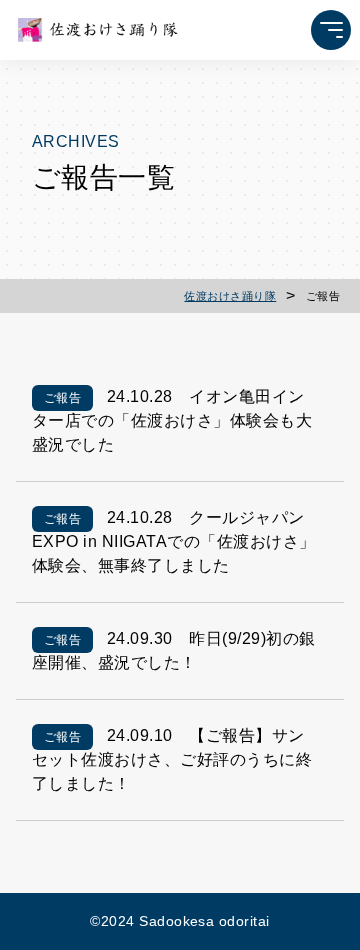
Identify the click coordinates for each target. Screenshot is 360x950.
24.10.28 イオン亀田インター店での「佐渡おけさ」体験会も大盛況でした (172, 420)
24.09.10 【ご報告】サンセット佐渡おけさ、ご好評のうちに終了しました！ (172, 759)
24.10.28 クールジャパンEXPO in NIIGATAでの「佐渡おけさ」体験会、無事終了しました (174, 541)
